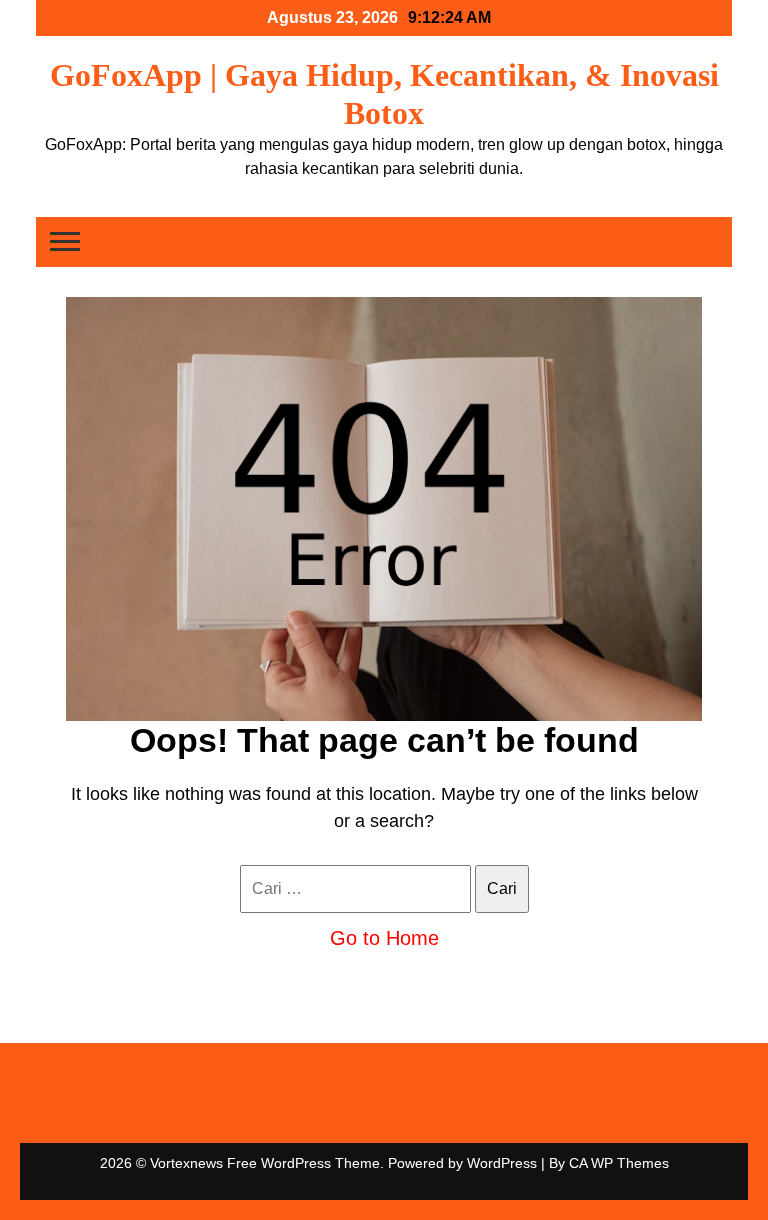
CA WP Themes (619, 1163)
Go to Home (384, 938)
